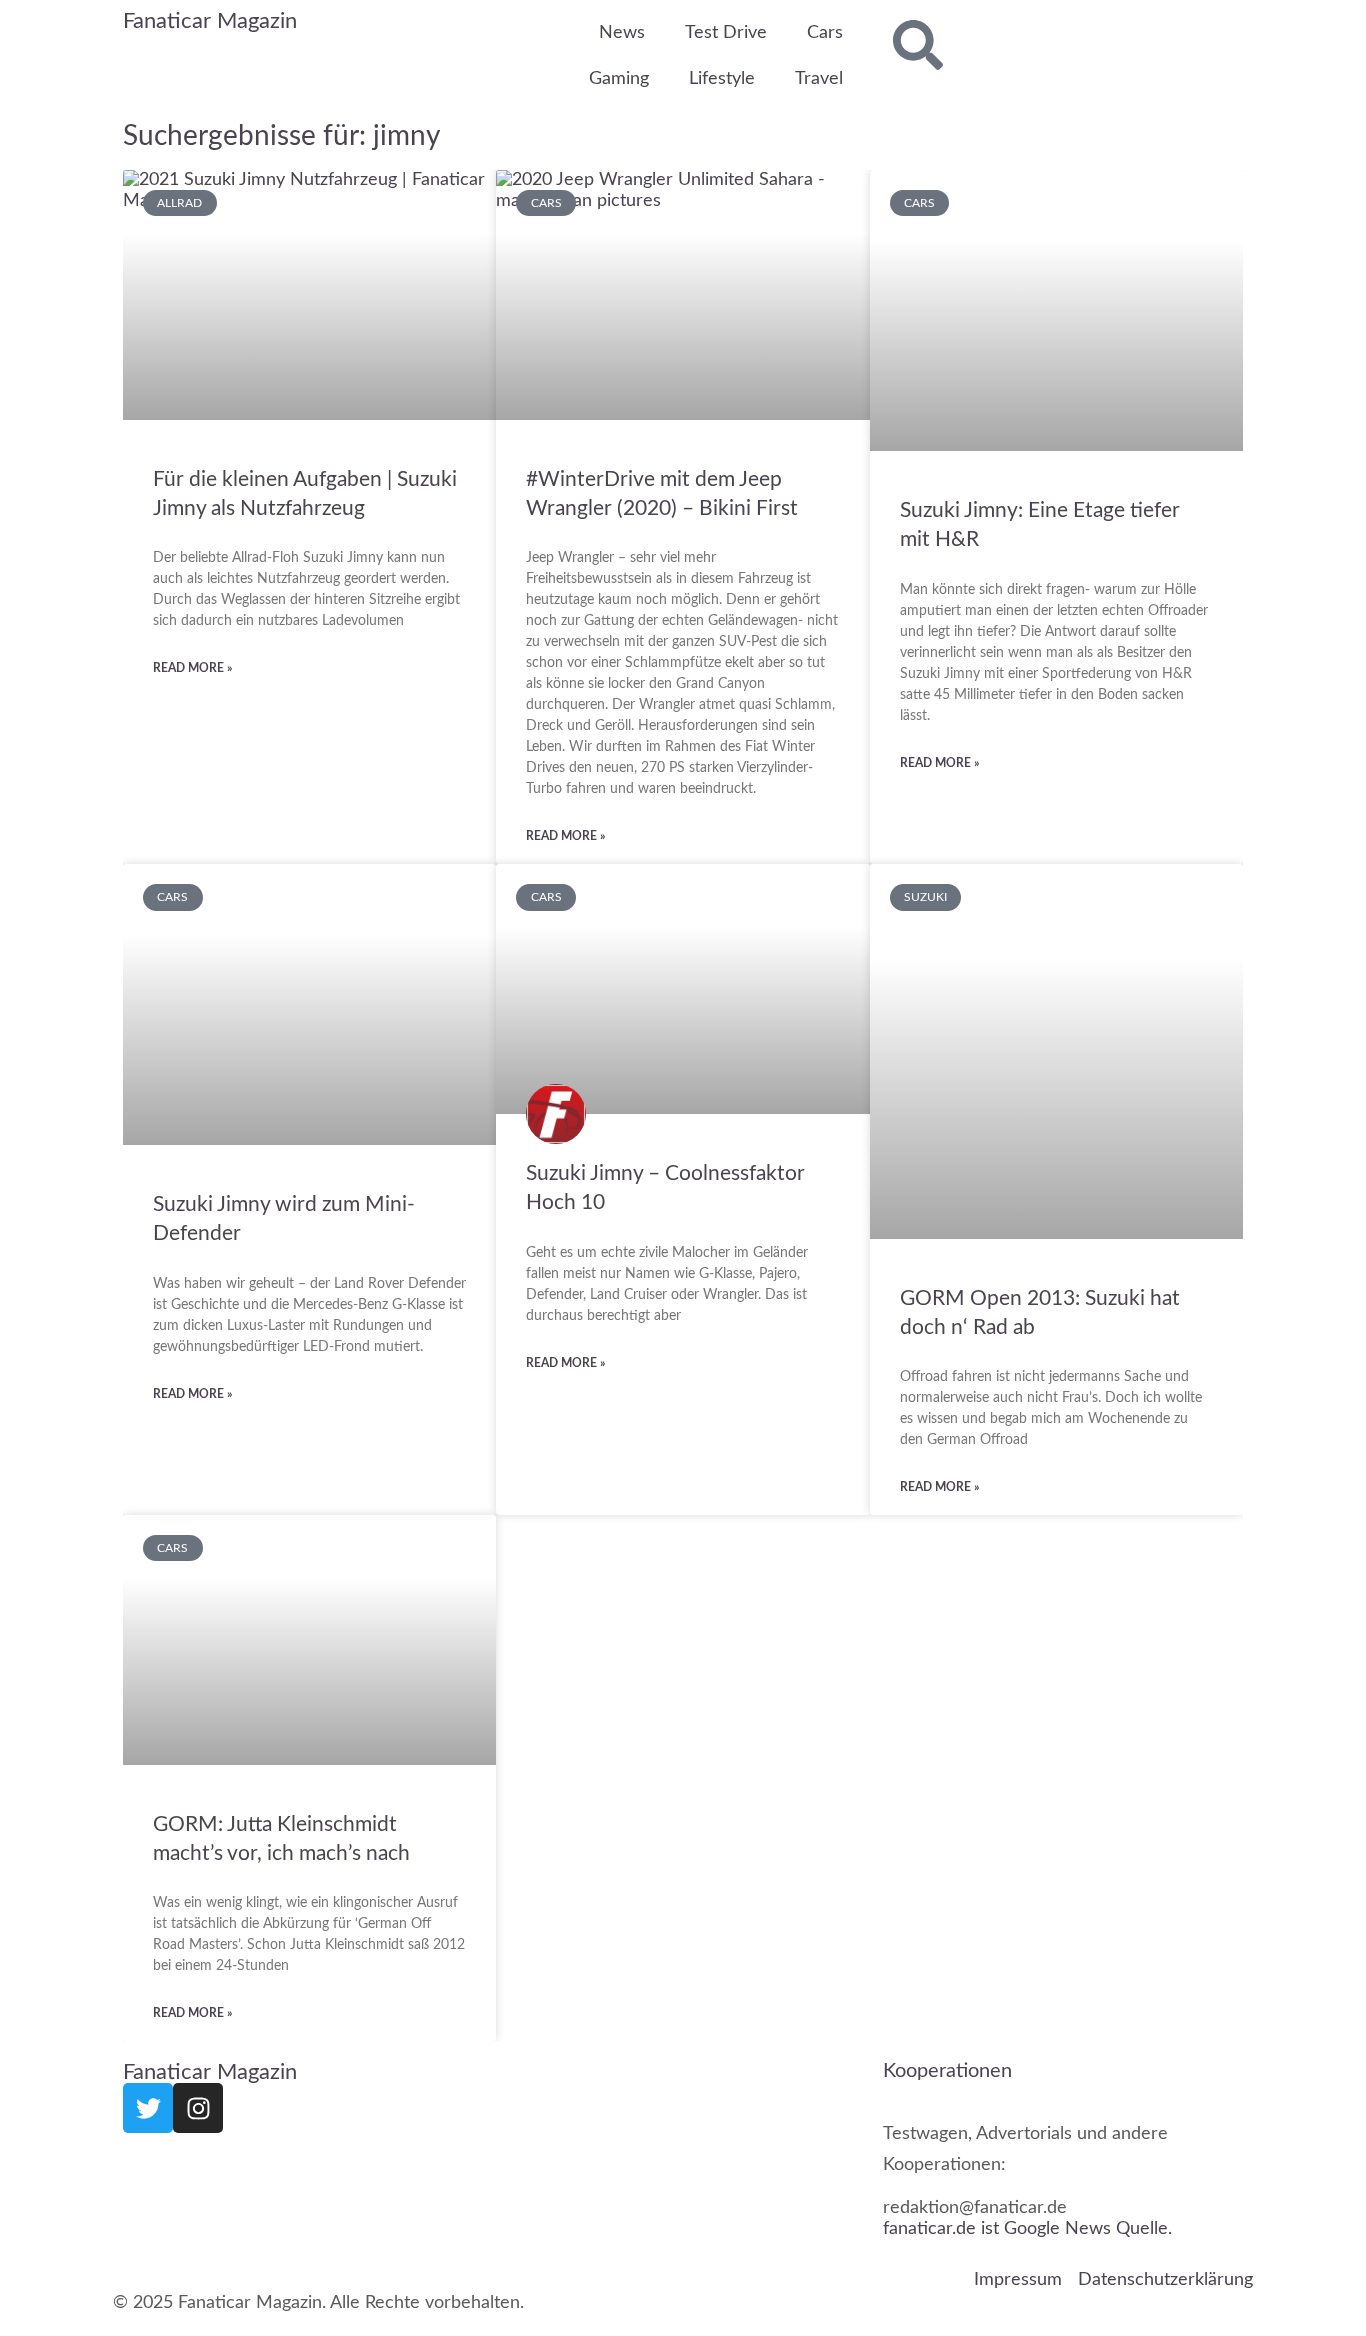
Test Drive (726, 33)
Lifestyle (722, 79)
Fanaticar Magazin (210, 21)
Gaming (619, 79)
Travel (819, 79)
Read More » (192, 668)
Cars (825, 33)
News (622, 33)
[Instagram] (198, 2108)
